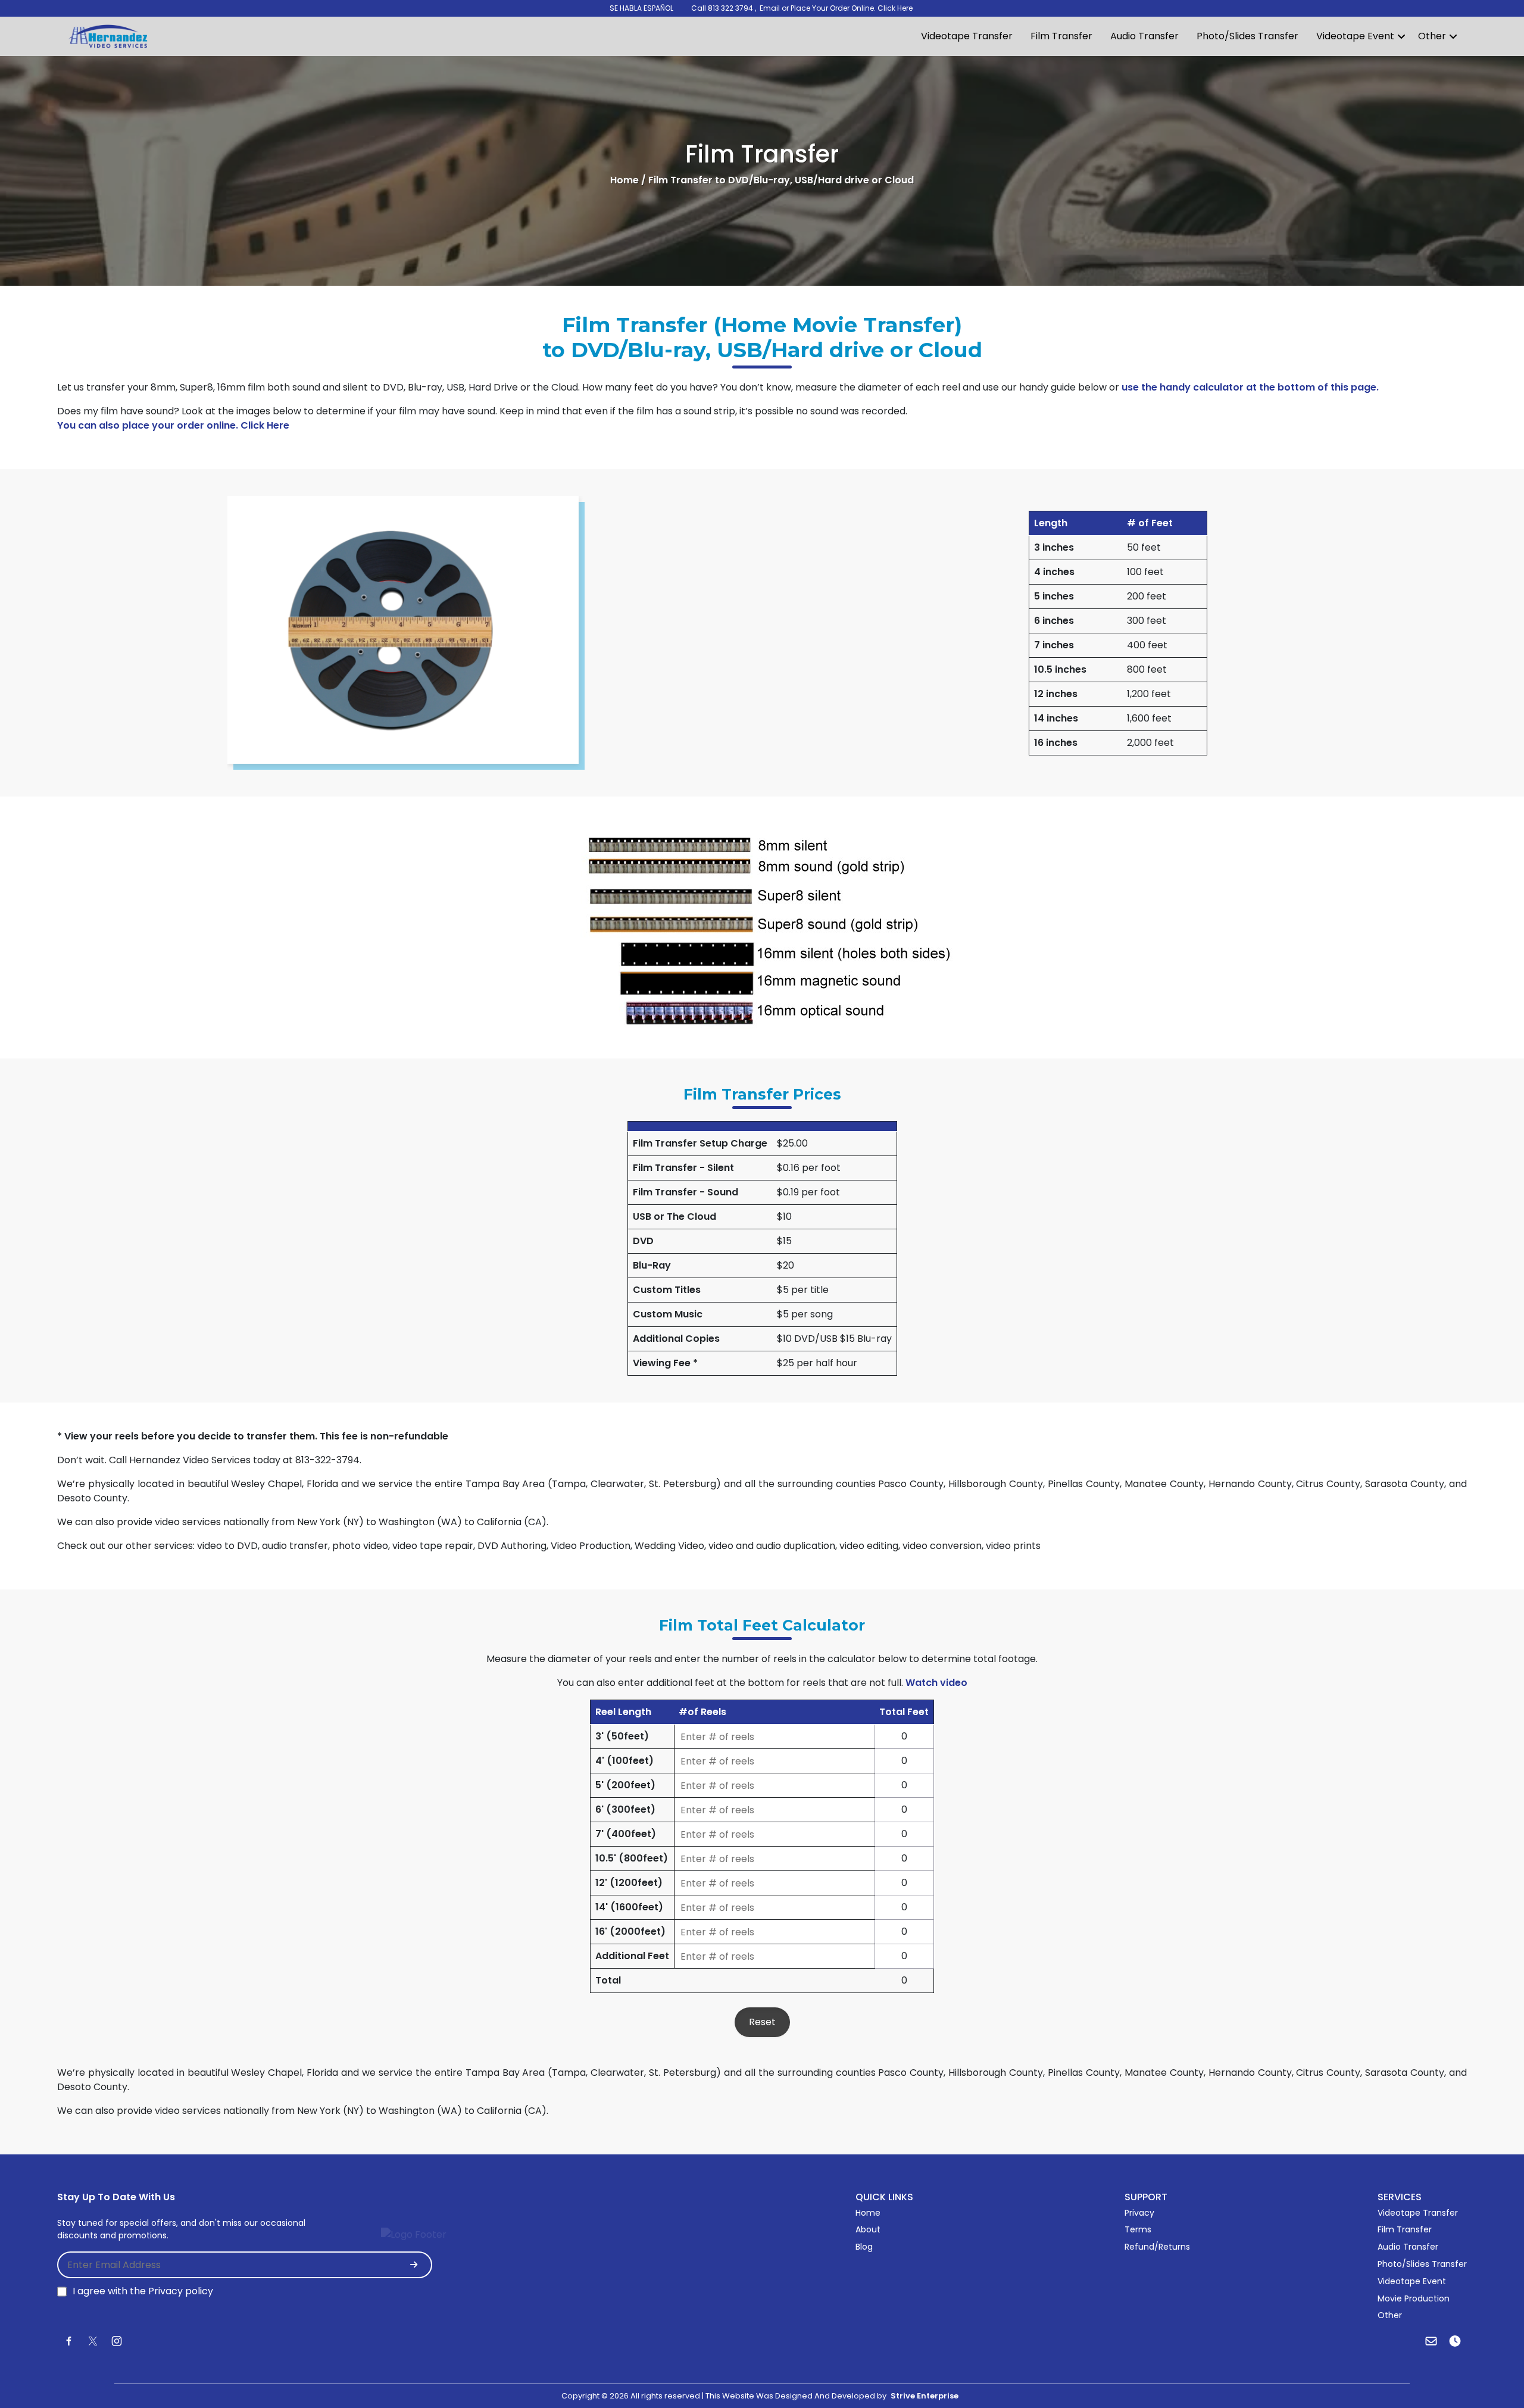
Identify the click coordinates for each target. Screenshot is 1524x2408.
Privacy (1139, 2213)
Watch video (936, 1683)
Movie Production (1414, 2298)
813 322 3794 (730, 8)
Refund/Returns (1157, 2247)
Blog (864, 2247)
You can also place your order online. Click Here (173, 425)
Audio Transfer (1144, 36)
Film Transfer (1061, 36)
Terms (1138, 2229)
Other (1432, 36)
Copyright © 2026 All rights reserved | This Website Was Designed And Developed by (760, 2396)
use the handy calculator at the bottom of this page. (1249, 387)
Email (771, 8)
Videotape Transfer (967, 36)
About (868, 2229)
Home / (628, 180)
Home (868, 2213)
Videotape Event (1355, 36)
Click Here (895, 8)
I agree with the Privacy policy (143, 2291)
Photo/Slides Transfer (1247, 36)
